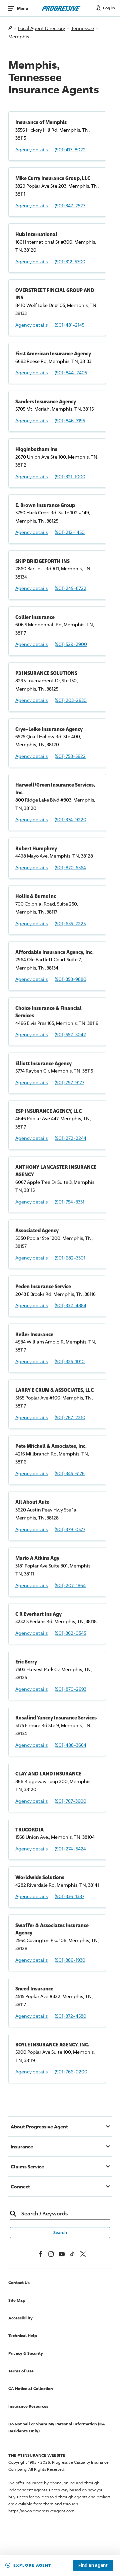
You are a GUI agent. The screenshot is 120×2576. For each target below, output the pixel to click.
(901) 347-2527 (70, 205)
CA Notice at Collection (31, 2389)
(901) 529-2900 (71, 644)
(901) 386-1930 (70, 1960)
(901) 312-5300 (70, 261)
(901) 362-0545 (70, 1633)
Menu (22, 8)
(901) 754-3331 (69, 1202)
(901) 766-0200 (71, 2072)
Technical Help (23, 2336)
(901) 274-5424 (70, 1849)
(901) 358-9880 (70, 979)
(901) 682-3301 (70, 1258)
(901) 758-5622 (70, 756)
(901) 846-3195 (70, 420)
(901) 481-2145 (69, 325)
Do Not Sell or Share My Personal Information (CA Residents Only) (57, 2427)
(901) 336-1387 (69, 1896)
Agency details (31, 149)
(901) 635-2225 (70, 923)
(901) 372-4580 (70, 2016)
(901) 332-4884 (70, 1305)
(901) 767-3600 (70, 1801)
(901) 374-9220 (70, 819)
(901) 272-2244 (70, 1138)
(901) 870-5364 (70, 867)
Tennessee (82, 28)
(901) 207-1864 (70, 1585)
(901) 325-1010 (70, 1361)
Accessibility (20, 2318)
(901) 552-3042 (70, 1034)
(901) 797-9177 (69, 1082)
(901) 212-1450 (70, 532)
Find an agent (93, 2565)
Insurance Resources (28, 2406)
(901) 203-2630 (71, 700)
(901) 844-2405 (71, 372)
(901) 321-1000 (70, 476)
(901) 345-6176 (70, 1473)
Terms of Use (21, 2371)
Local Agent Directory (41, 28)
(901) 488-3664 (70, 1745)
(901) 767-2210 (70, 1417)
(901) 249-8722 (70, 588)
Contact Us (19, 2283)
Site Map (17, 2300)
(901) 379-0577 (70, 1529)
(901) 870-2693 (70, 1689)
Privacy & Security (26, 2353)
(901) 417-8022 (70, 149)
